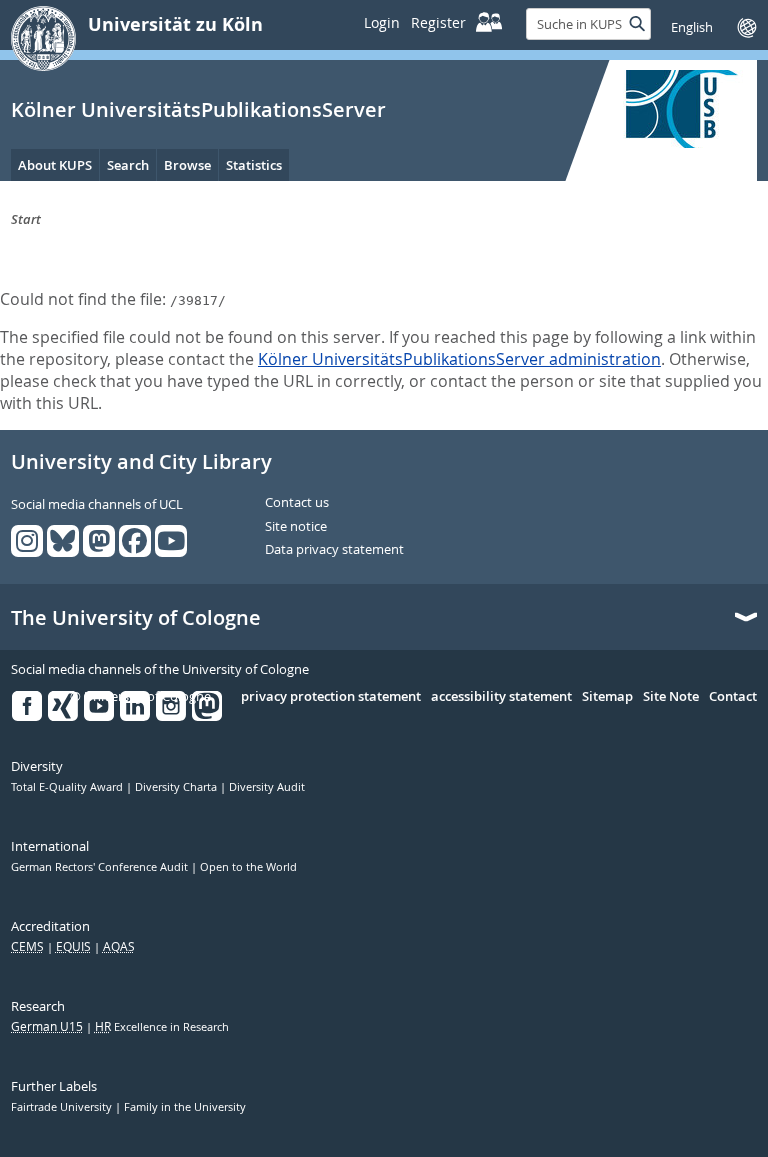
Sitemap (607, 697)
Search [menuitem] (128, 165)
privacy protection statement (331, 697)
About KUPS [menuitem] (55, 165)
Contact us (297, 503)
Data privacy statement (334, 550)
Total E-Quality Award (68, 787)
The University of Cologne (136, 618)
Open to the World (248, 867)
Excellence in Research (162, 1027)
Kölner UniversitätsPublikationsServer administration (459, 359)
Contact (733, 697)
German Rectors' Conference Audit (101, 867)
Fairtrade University (63, 1107)
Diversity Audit (267, 787)
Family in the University (185, 1107)
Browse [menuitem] (187, 165)
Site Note (671, 697)
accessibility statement (501, 697)
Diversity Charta (177, 787)
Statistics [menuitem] (254, 165)
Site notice (296, 527)
